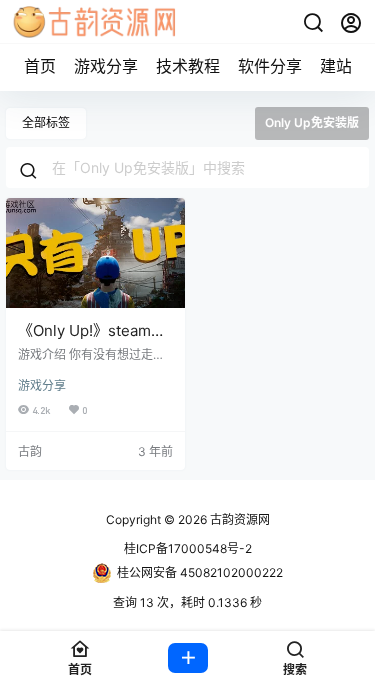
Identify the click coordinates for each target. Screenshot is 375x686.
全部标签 (46, 122)
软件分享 (270, 66)
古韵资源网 (238, 519)
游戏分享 (106, 66)
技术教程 (188, 66)
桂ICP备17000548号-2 (188, 548)
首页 (40, 66)
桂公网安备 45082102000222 (200, 572)
